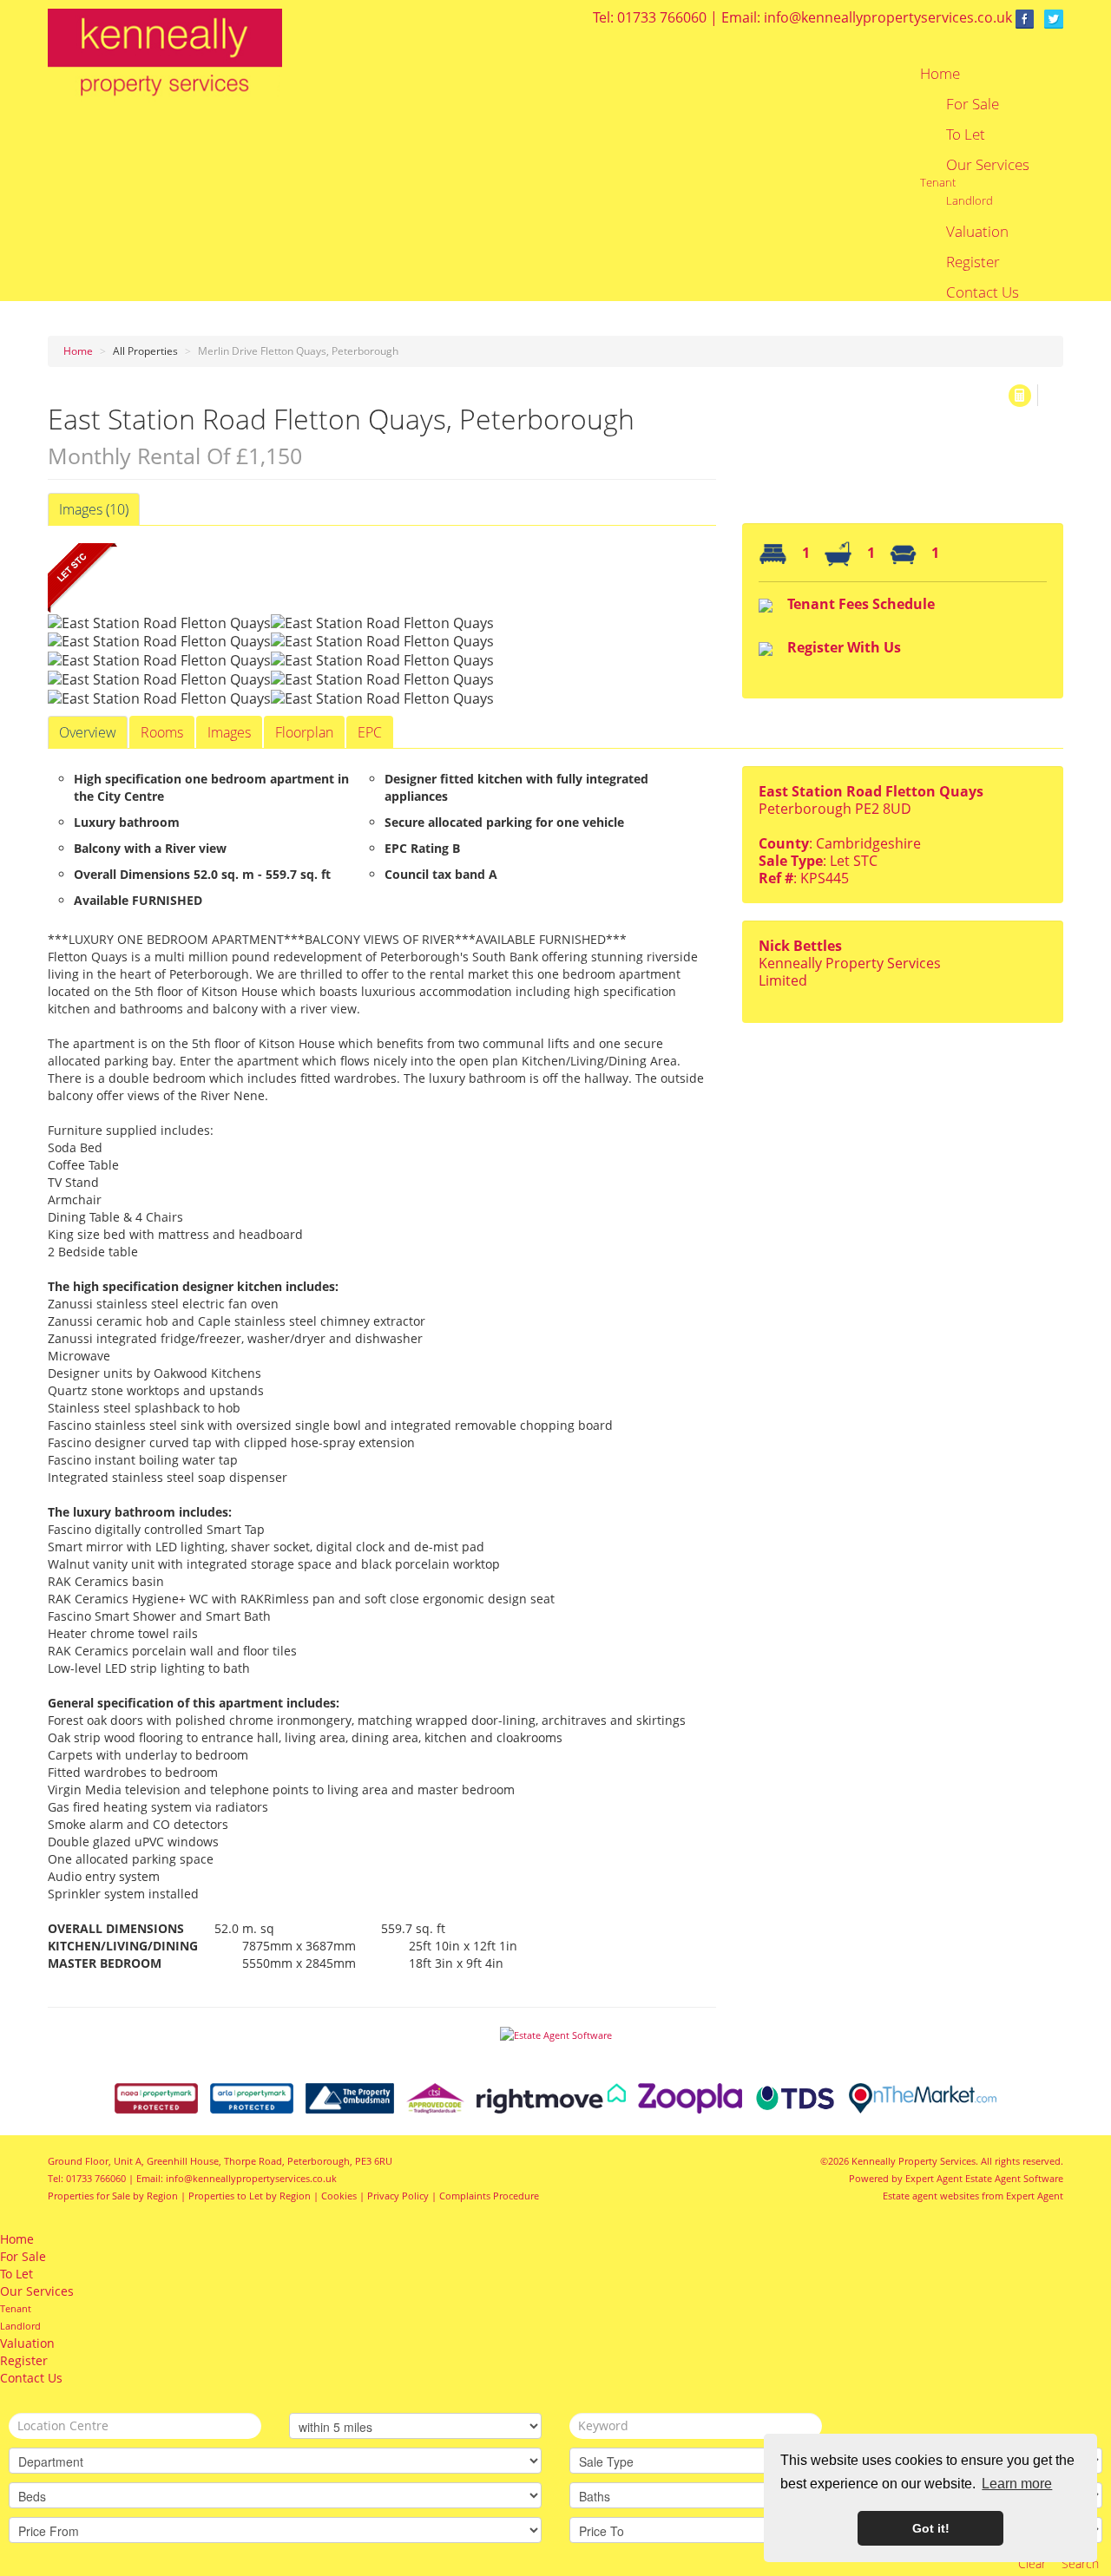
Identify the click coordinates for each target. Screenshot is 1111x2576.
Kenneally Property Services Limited (850, 972)
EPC (370, 732)
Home (940, 74)
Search (1080, 2563)
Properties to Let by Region (250, 2196)
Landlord (970, 200)
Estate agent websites (931, 2196)
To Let (966, 134)
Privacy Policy (398, 2196)
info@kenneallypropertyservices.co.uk (888, 17)
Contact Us (983, 292)
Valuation (977, 232)
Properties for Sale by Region (113, 2196)
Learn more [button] (1017, 2484)
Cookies (339, 2196)
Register (973, 262)
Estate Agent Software (1014, 2178)
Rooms (162, 732)
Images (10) (94, 509)
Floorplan (304, 732)
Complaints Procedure (489, 2196)
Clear (1032, 2563)
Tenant (938, 182)
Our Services (988, 165)
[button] (1020, 396)
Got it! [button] (931, 2528)
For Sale (973, 104)
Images (229, 732)
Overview (88, 732)
